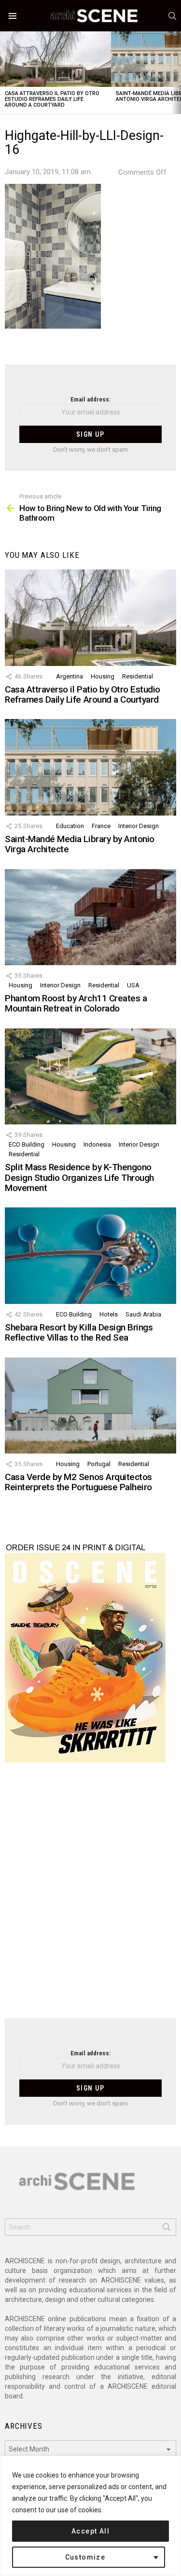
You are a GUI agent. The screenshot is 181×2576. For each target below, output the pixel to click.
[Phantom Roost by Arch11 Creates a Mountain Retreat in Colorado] (90, 917)
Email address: (90, 399)
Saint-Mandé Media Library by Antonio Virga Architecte (80, 844)
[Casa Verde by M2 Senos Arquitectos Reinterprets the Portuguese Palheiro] (90, 1406)
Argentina (70, 676)
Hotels (109, 1314)
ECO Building (27, 1144)
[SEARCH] (172, 16)
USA (133, 985)
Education (70, 826)
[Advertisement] (90, 1896)
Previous (5, 73)
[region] (90, 2516)
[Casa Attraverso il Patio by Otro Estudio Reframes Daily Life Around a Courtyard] (56, 59)
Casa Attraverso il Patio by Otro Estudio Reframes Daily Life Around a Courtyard (52, 99)
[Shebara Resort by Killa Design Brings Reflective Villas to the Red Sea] (90, 1255)
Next (176, 73)
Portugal (99, 1464)
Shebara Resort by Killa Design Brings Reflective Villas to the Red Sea (79, 1332)
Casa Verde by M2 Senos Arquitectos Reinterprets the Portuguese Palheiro (78, 1482)
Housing (103, 676)
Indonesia (97, 1144)
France (101, 826)
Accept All (90, 2531)
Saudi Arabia (143, 1314)
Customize (85, 2557)
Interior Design (139, 826)
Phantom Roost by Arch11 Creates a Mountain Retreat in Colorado (76, 1003)
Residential (138, 676)
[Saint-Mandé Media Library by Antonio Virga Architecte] (90, 767)
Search (167, 2229)
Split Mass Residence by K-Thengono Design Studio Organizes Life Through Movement (79, 1177)
